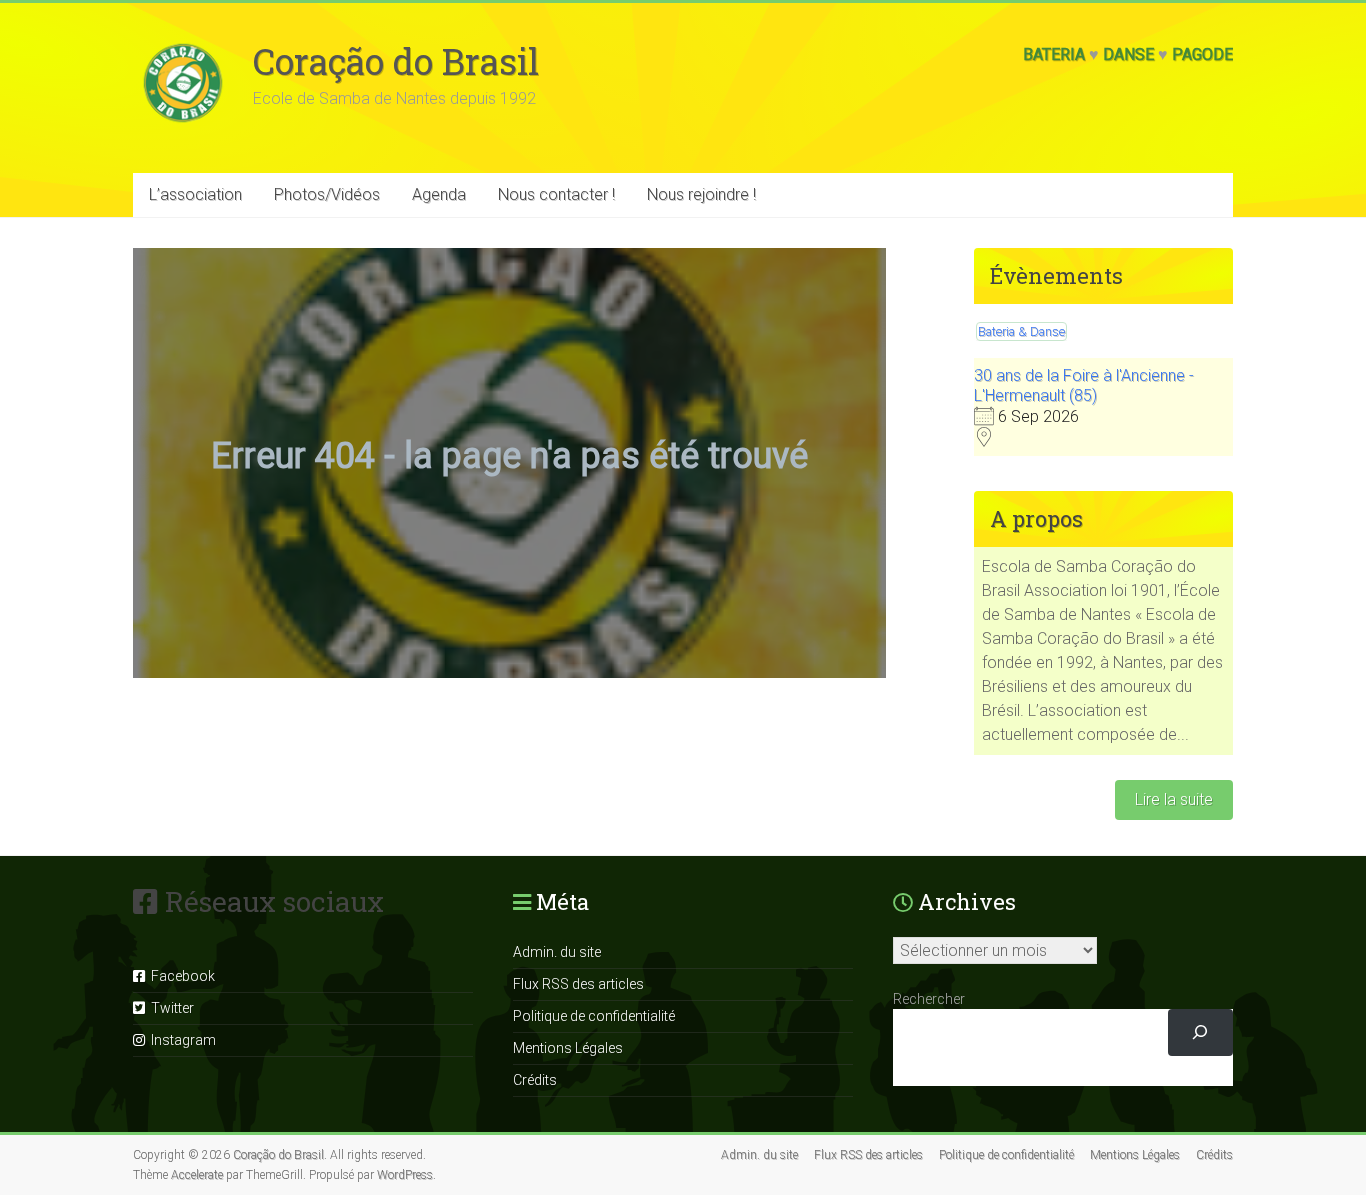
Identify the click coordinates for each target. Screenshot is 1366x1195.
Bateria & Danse (1021, 331)
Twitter (169, 1008)
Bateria (1054, 54)
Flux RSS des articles (578, 984)
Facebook (180, 976)
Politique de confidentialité (594, 1016)
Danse (1128, 54)
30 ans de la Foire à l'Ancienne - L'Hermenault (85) (1084, 385)
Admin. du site (557, 952)
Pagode (1202, 54)
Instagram (180, 1040)
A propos (1036, 518)
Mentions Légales (568, 1048)
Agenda (439, 194)
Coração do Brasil (396, 61)
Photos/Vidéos (327, 194)
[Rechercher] (1200, 1032)
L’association (195, 194)
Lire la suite (1174, 799)
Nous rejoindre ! (701, 194)
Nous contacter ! (556, 194)
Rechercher (929, 999)
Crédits (535, 1080)
